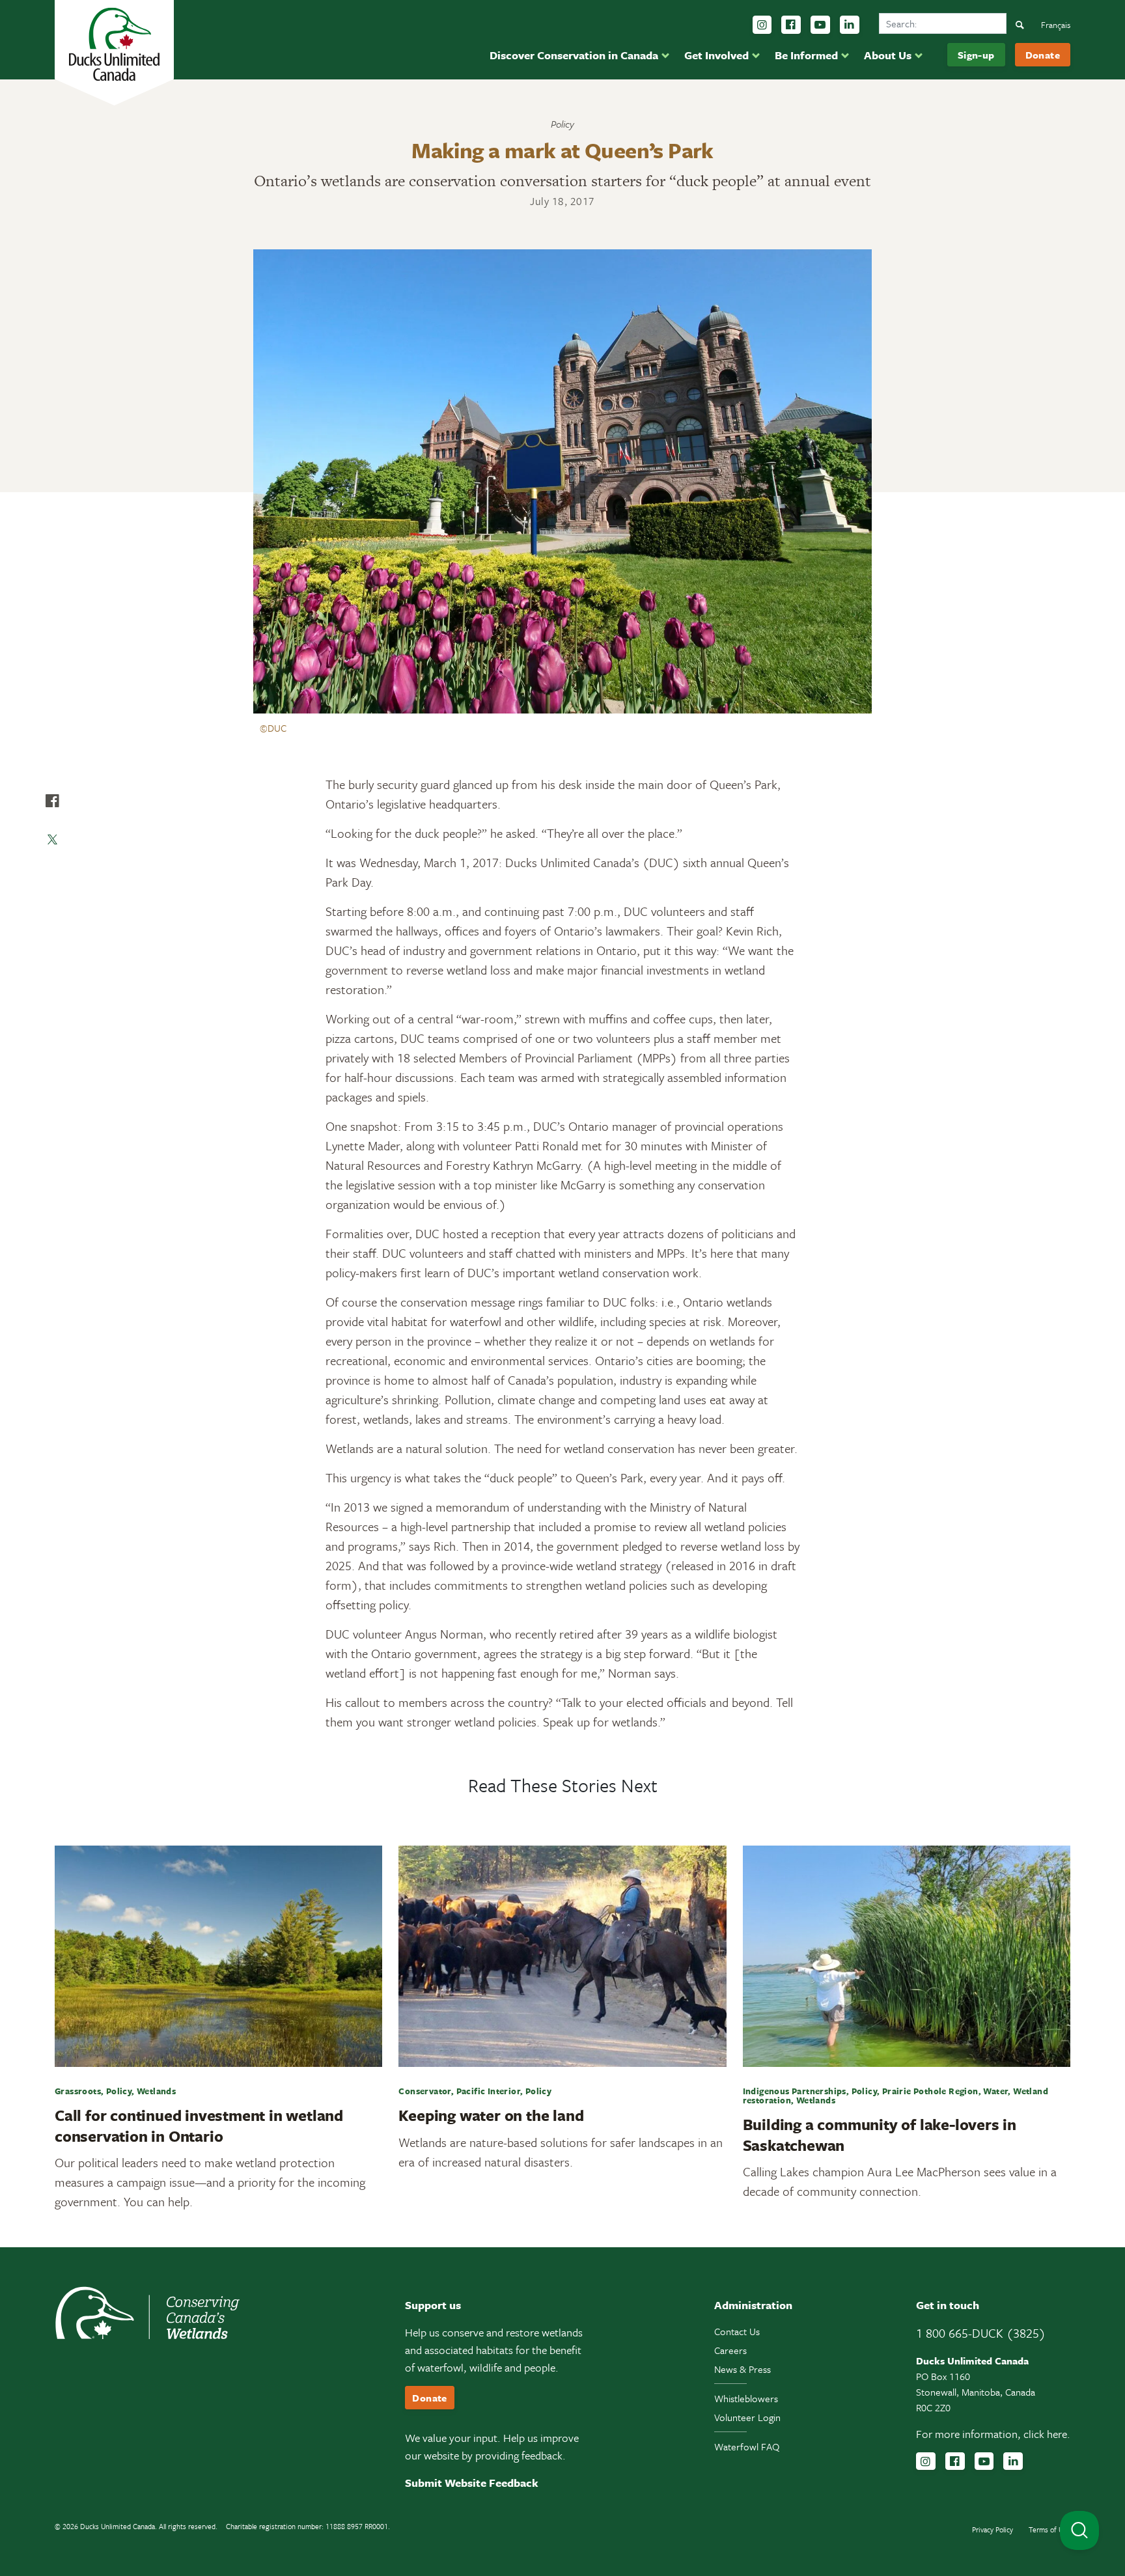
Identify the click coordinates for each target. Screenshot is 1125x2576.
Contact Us (737, 2331)
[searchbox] (943, 23)
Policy (562, 124)
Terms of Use (1049, 2529)
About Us (888, 55)
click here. (1047, 2434)
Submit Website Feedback (472, 2483)
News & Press (743, 2369)
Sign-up (976, 55)
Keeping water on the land (491, 2115)
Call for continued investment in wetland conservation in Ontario (199, 2125)
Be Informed (806, 55)
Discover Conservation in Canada (574, 55)
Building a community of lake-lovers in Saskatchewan (880, 2134)
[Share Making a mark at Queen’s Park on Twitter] (52, 840)
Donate (1043, 55)
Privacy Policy (993, 2529)
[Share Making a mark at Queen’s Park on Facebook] (52, 801)
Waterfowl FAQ (747, 2446)
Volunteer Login (747, 2417)
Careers (730, 2350)
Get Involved (716, 55)
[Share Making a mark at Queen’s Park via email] (52, 879)
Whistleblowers (746, 2398)
